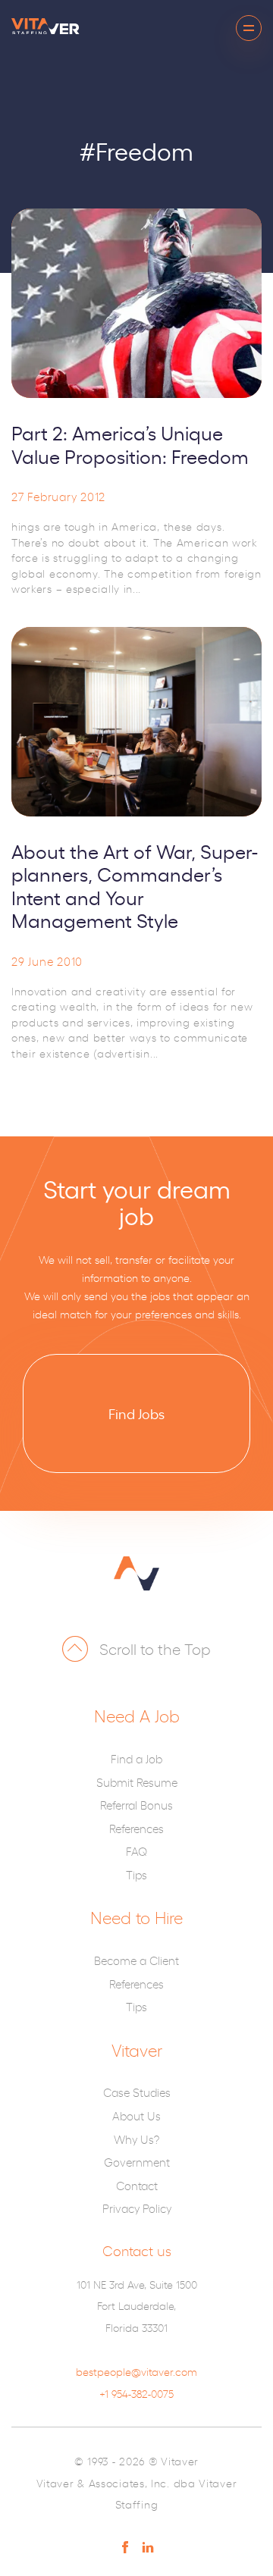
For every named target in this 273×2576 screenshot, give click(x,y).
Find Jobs (136, 1413)
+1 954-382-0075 (136, 2393)
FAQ (136, 1851)
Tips (136, 1874)
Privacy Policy (137, 2208)
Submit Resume (137, 1782)
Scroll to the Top (155, 1648)
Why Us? (136, 2139)
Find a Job (136, 1758)
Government (137, 2162)
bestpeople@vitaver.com (136, 2371)
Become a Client (136, 1960)
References (136, 1828)
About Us (136, 2115)
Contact (137, 2185)
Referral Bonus (136, 1805)
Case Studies (137, 2092)
